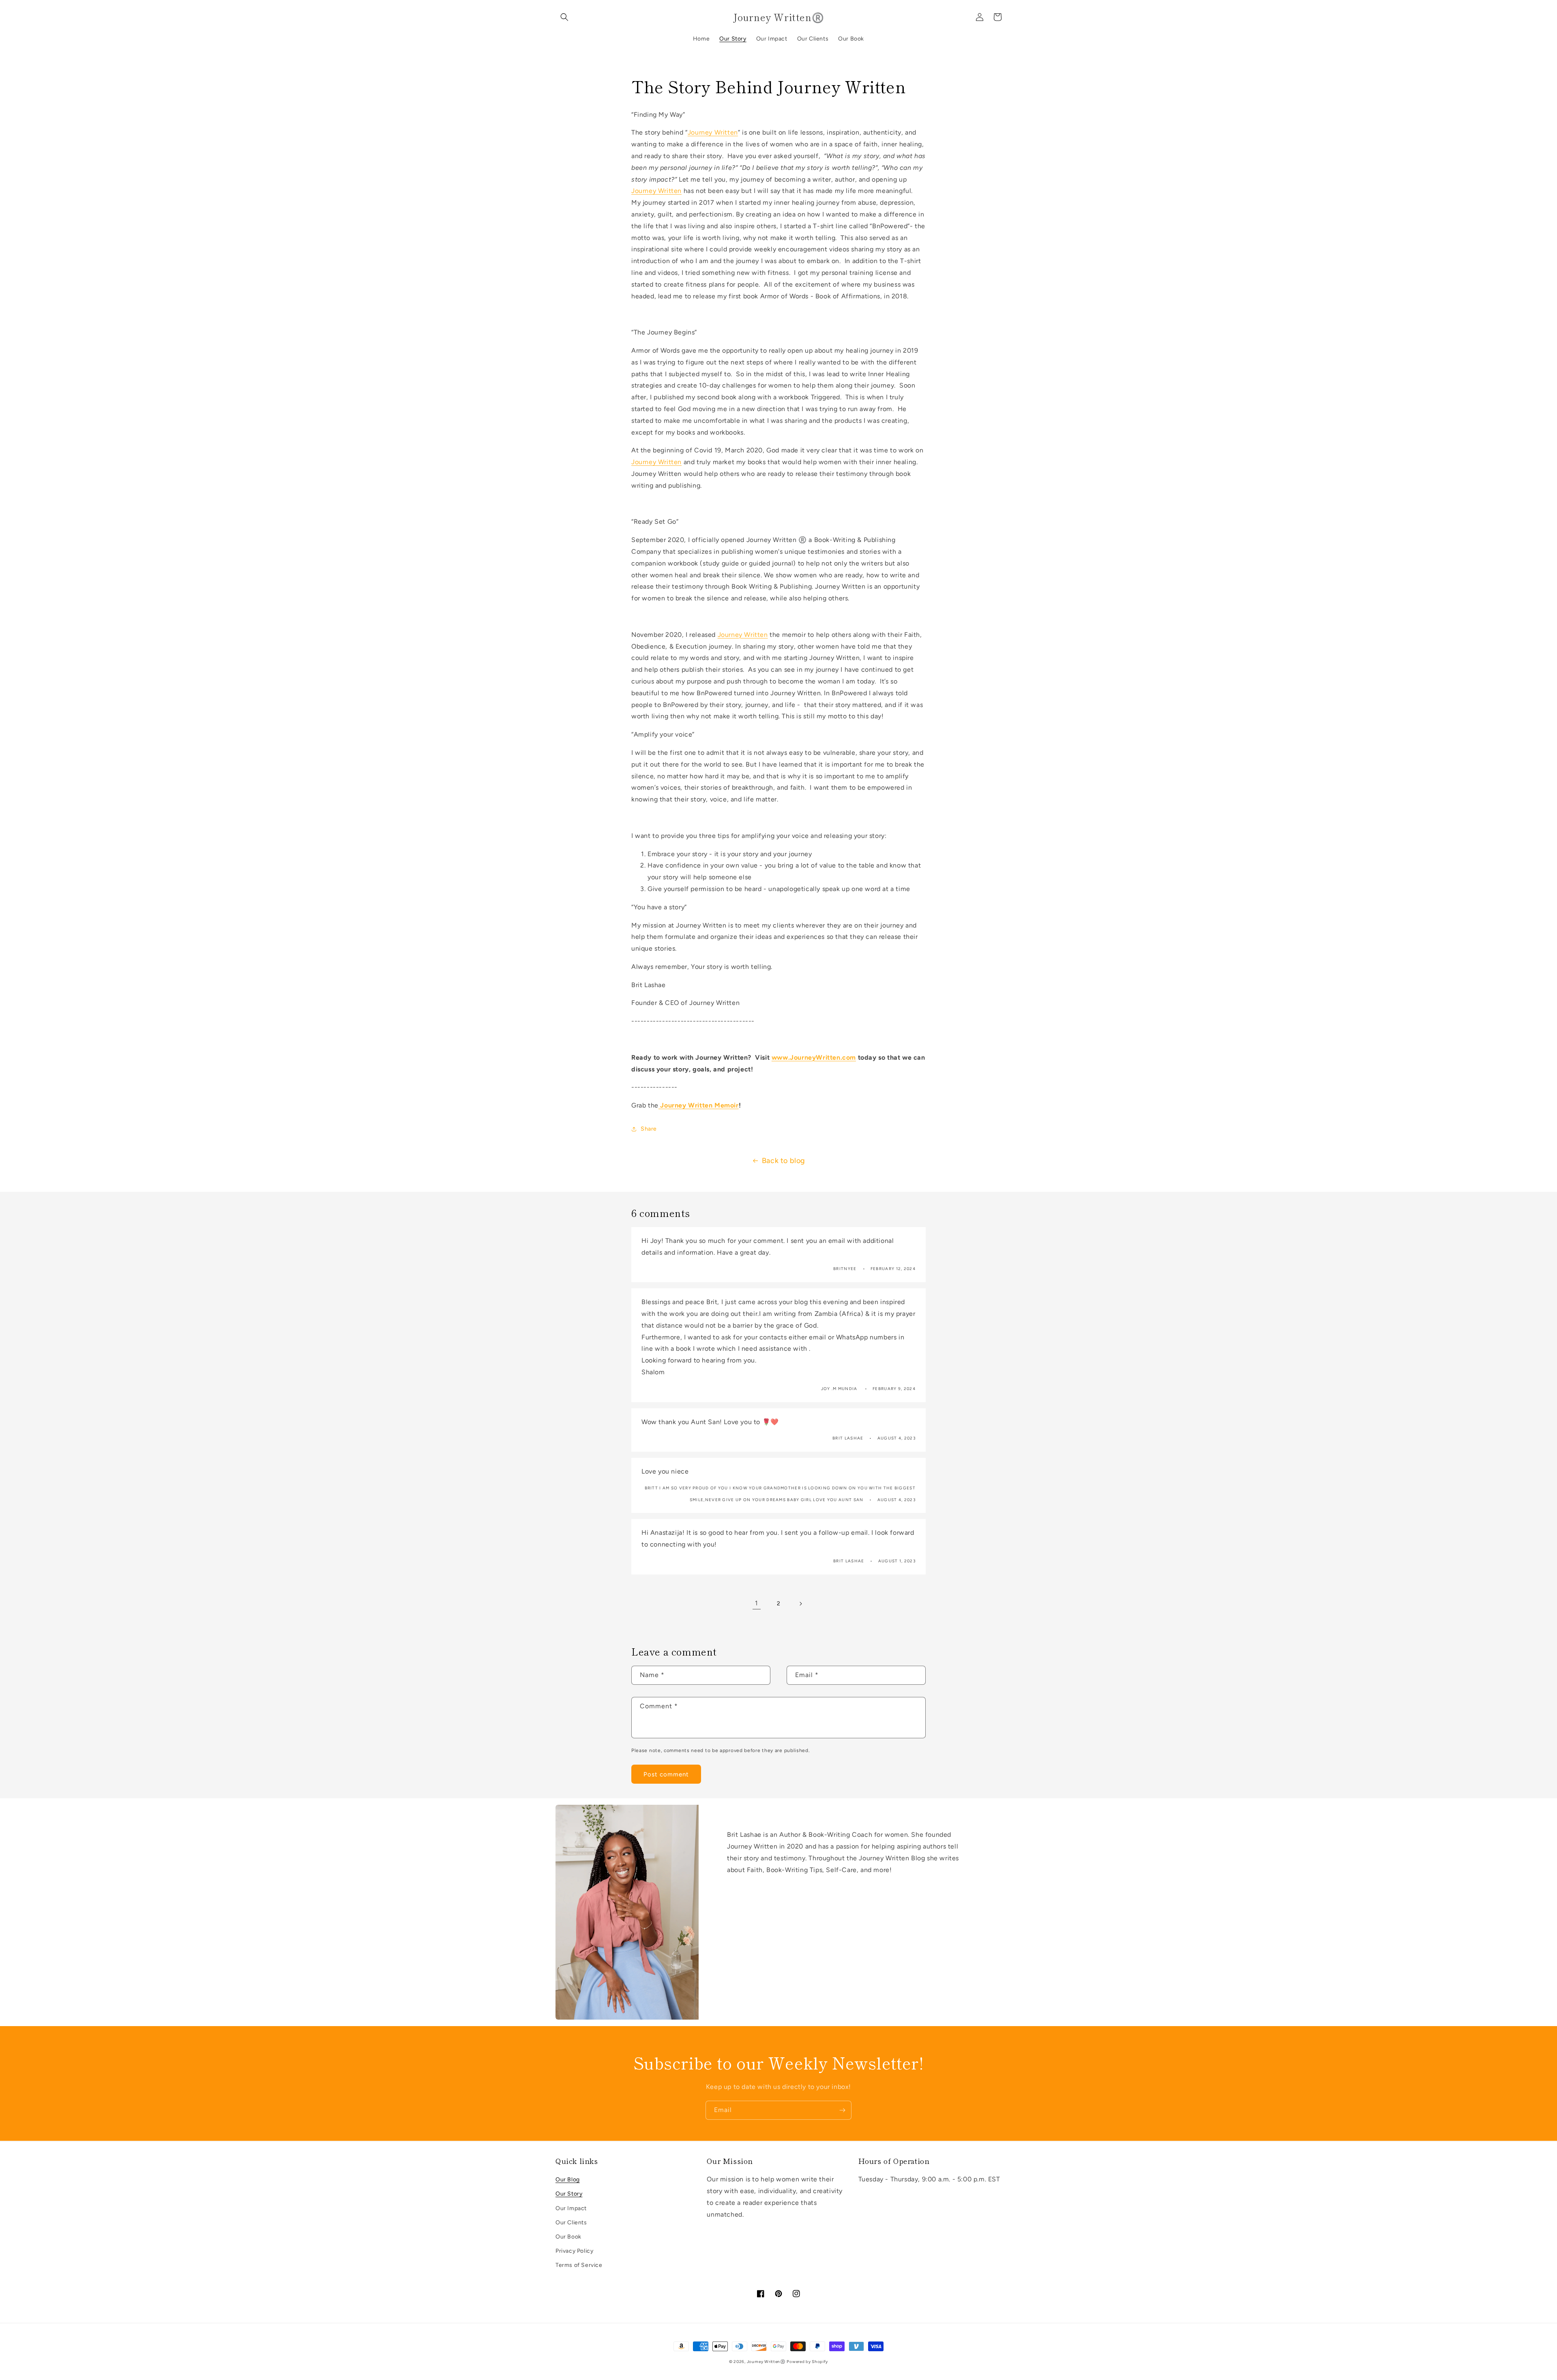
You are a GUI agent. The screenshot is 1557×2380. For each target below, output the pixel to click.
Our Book (568, 2237)
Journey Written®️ (766, 2362)
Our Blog (568, 2180)
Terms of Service (579, 2265)
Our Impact (571, 2208)
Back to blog (784, 1161)
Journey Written (713, 132)
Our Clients (571, 2223)
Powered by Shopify (807, 2362)
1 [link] (757, 1603)
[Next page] (800, 1604)
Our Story (569, 2194)
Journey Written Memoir (699, 1105)
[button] (564, 17)
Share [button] (649, 1129)
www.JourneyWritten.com (814, 1057)
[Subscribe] (842, 2110)
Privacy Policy (574, 2251)
